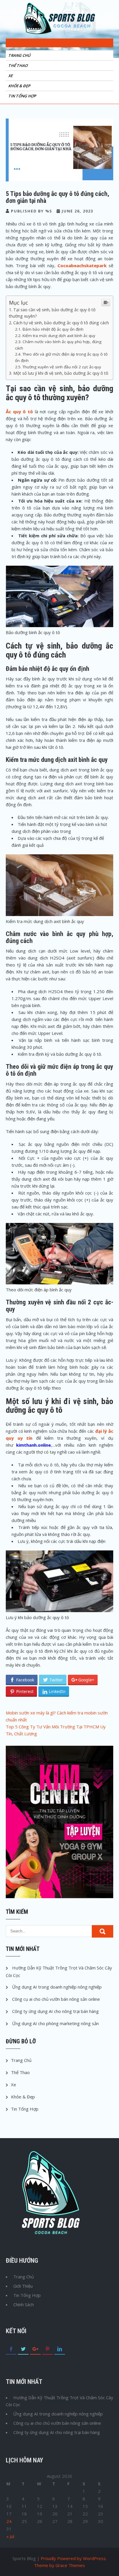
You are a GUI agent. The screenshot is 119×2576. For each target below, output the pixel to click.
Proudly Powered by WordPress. (74, 2558)
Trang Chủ (20, 55)
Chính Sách (24, 2304)
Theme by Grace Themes (59, 2565)
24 (9, 2521)
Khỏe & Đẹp (20, 86)
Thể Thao (18, 65)
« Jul (10, 2536)
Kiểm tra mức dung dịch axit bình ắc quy (59, 336)
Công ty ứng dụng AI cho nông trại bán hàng (55, 2011)
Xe (11, 76)
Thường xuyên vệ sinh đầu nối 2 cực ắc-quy (62, 367)
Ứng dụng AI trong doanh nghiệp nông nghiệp (57, 1987)
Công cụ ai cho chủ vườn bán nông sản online (56, 1999)
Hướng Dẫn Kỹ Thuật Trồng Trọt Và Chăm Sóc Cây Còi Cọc (59, 2401)
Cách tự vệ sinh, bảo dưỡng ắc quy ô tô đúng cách (61, 323)
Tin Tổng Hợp (23, 96)
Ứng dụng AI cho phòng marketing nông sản (55, 2023)
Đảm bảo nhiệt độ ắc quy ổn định (53, 329)
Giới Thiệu (23, 2286)
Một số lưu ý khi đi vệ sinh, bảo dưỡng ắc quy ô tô (61, 373)
